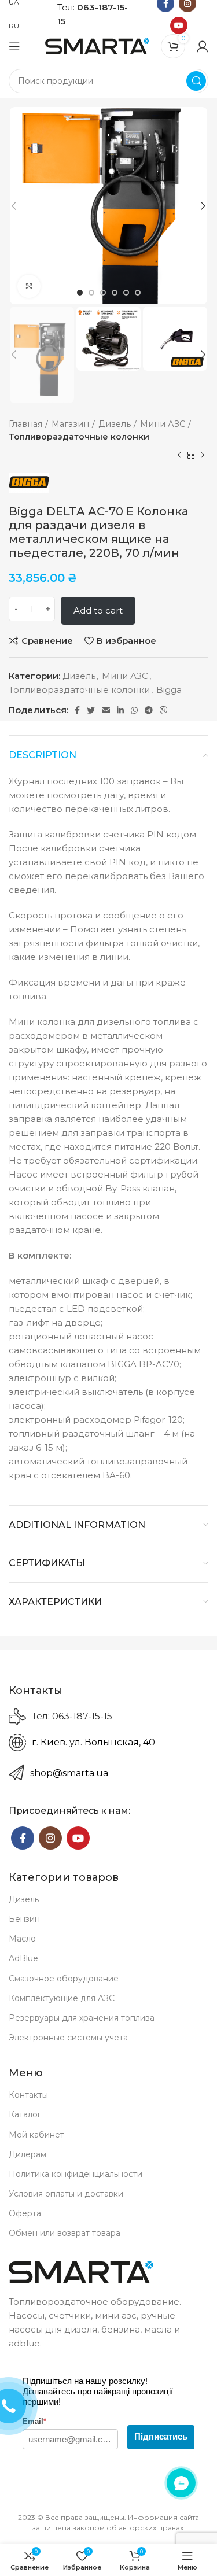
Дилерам (27, 2154)
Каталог (25, 2114)
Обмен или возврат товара (65, 2233)
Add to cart (98, 610)
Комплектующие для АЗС (62, 1998)
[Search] (196, 81)
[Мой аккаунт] (203, 46)
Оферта (25, 2213)
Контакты (28, 2095)
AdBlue (23, 1958)
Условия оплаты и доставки (66, 2194)
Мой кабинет (36, 2135)
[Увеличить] (29, 286)
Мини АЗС (163, 424)
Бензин (24, 1919)
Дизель (115, 424)
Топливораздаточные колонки (79, 437)
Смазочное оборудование (64, 1979)
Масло (22, 1939)
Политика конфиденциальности (76, 2174)
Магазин (70, 424)
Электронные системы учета (68, 2038)
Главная (25, 424)
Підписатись (161, 2436)
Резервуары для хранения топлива (82, 2018)
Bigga (169, 690)
